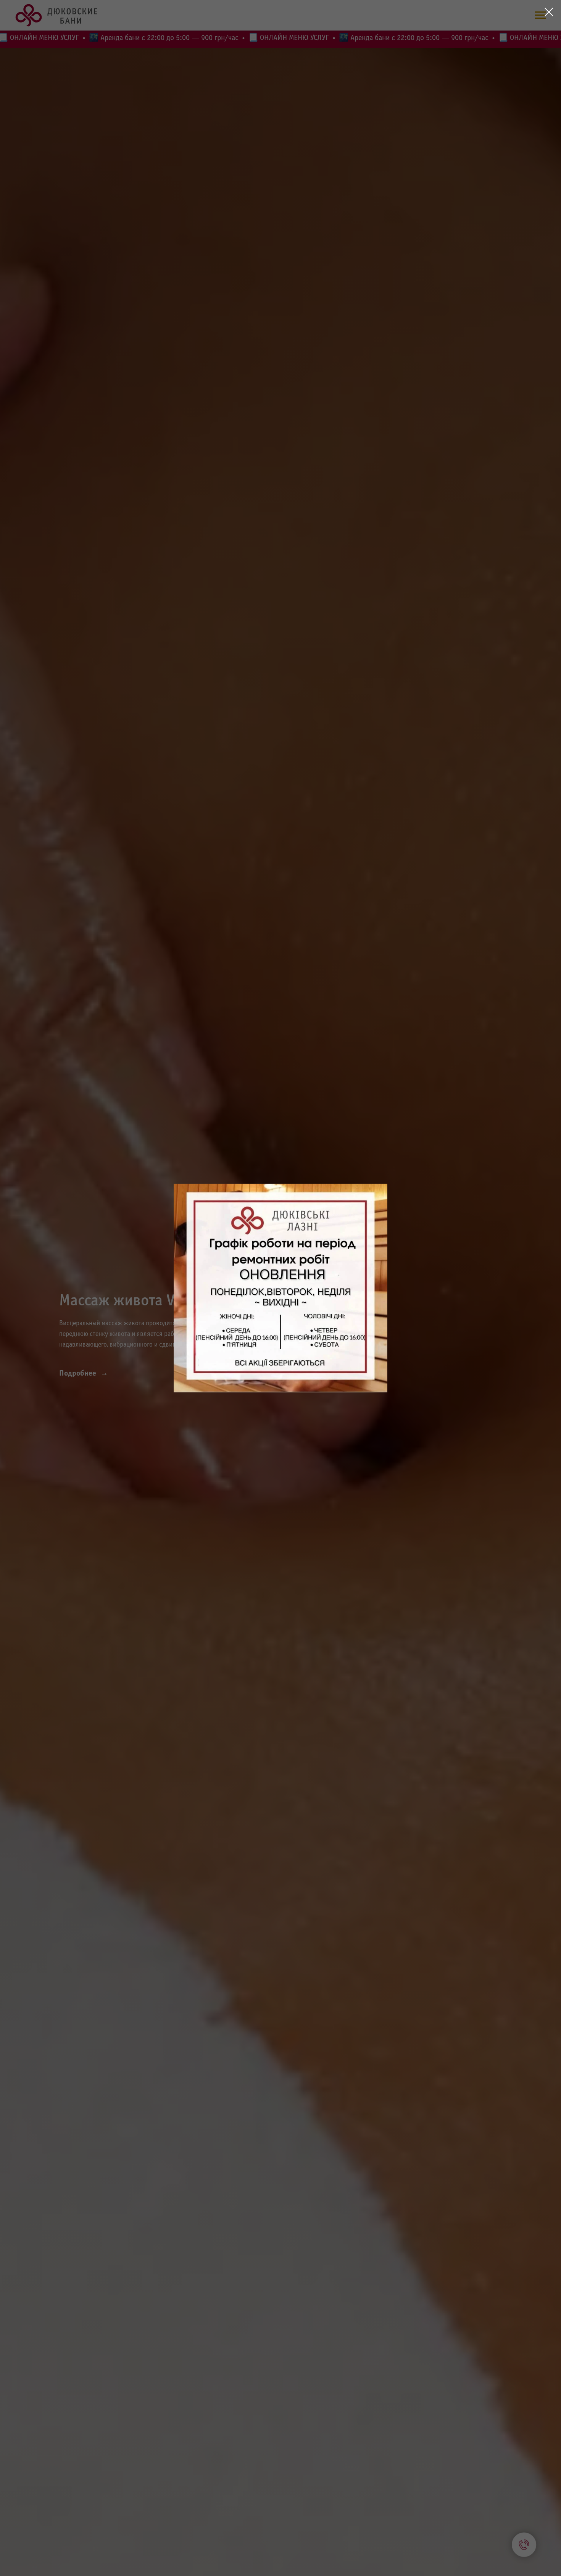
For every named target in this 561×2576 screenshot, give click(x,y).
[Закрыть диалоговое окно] (549, 12)
